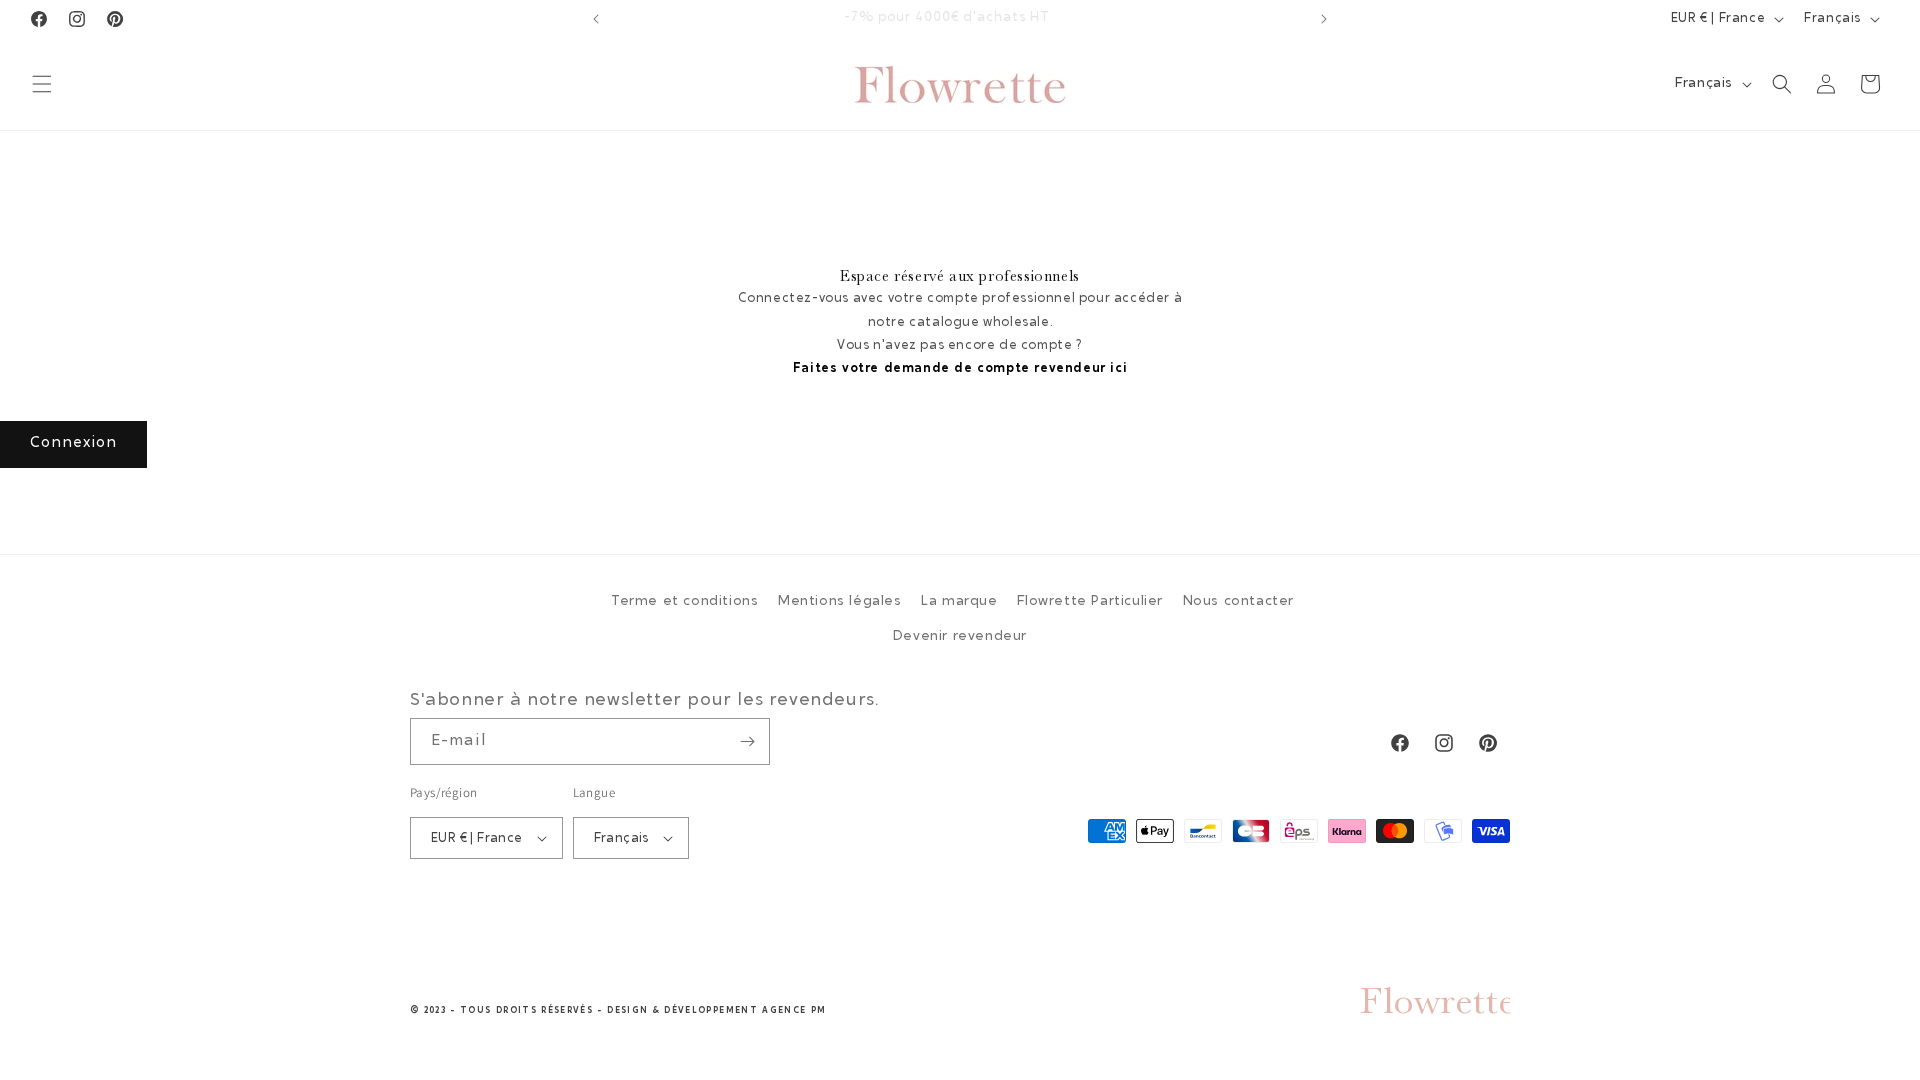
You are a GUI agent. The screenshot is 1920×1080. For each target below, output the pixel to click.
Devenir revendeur (960, 637)
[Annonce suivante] (1324, 19)
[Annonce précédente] (596, 19)
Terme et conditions (684, 602)
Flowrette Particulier (1090, 602)
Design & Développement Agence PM (716, 1010)
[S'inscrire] (747, 741)
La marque (959, 602)
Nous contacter (1238, 602)
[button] (42, 84)
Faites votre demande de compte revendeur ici (960, 368)
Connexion (73, 443)
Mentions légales (840, 602)
